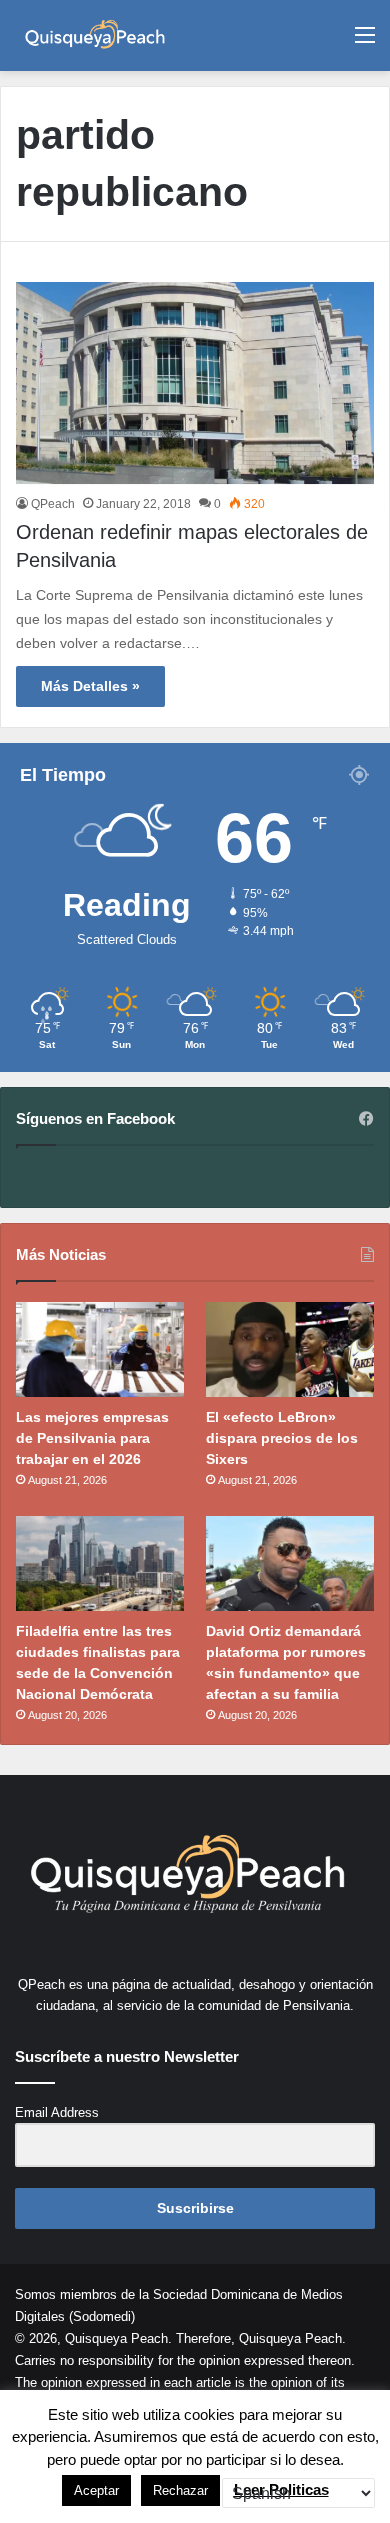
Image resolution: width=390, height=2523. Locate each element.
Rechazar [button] (180, 2490)
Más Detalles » (90, 686)
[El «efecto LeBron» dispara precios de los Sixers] (290, 1349)
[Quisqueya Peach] (95, 35)
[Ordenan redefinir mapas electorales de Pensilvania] (195, 383)
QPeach (53, 504)
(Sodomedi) (102, 2316)
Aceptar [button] (96, 2490)
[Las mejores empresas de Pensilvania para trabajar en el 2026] (100, 1349)
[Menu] (365, 42)
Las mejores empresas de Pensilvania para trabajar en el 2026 (92, 1438)
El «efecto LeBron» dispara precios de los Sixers (282, 1438)
